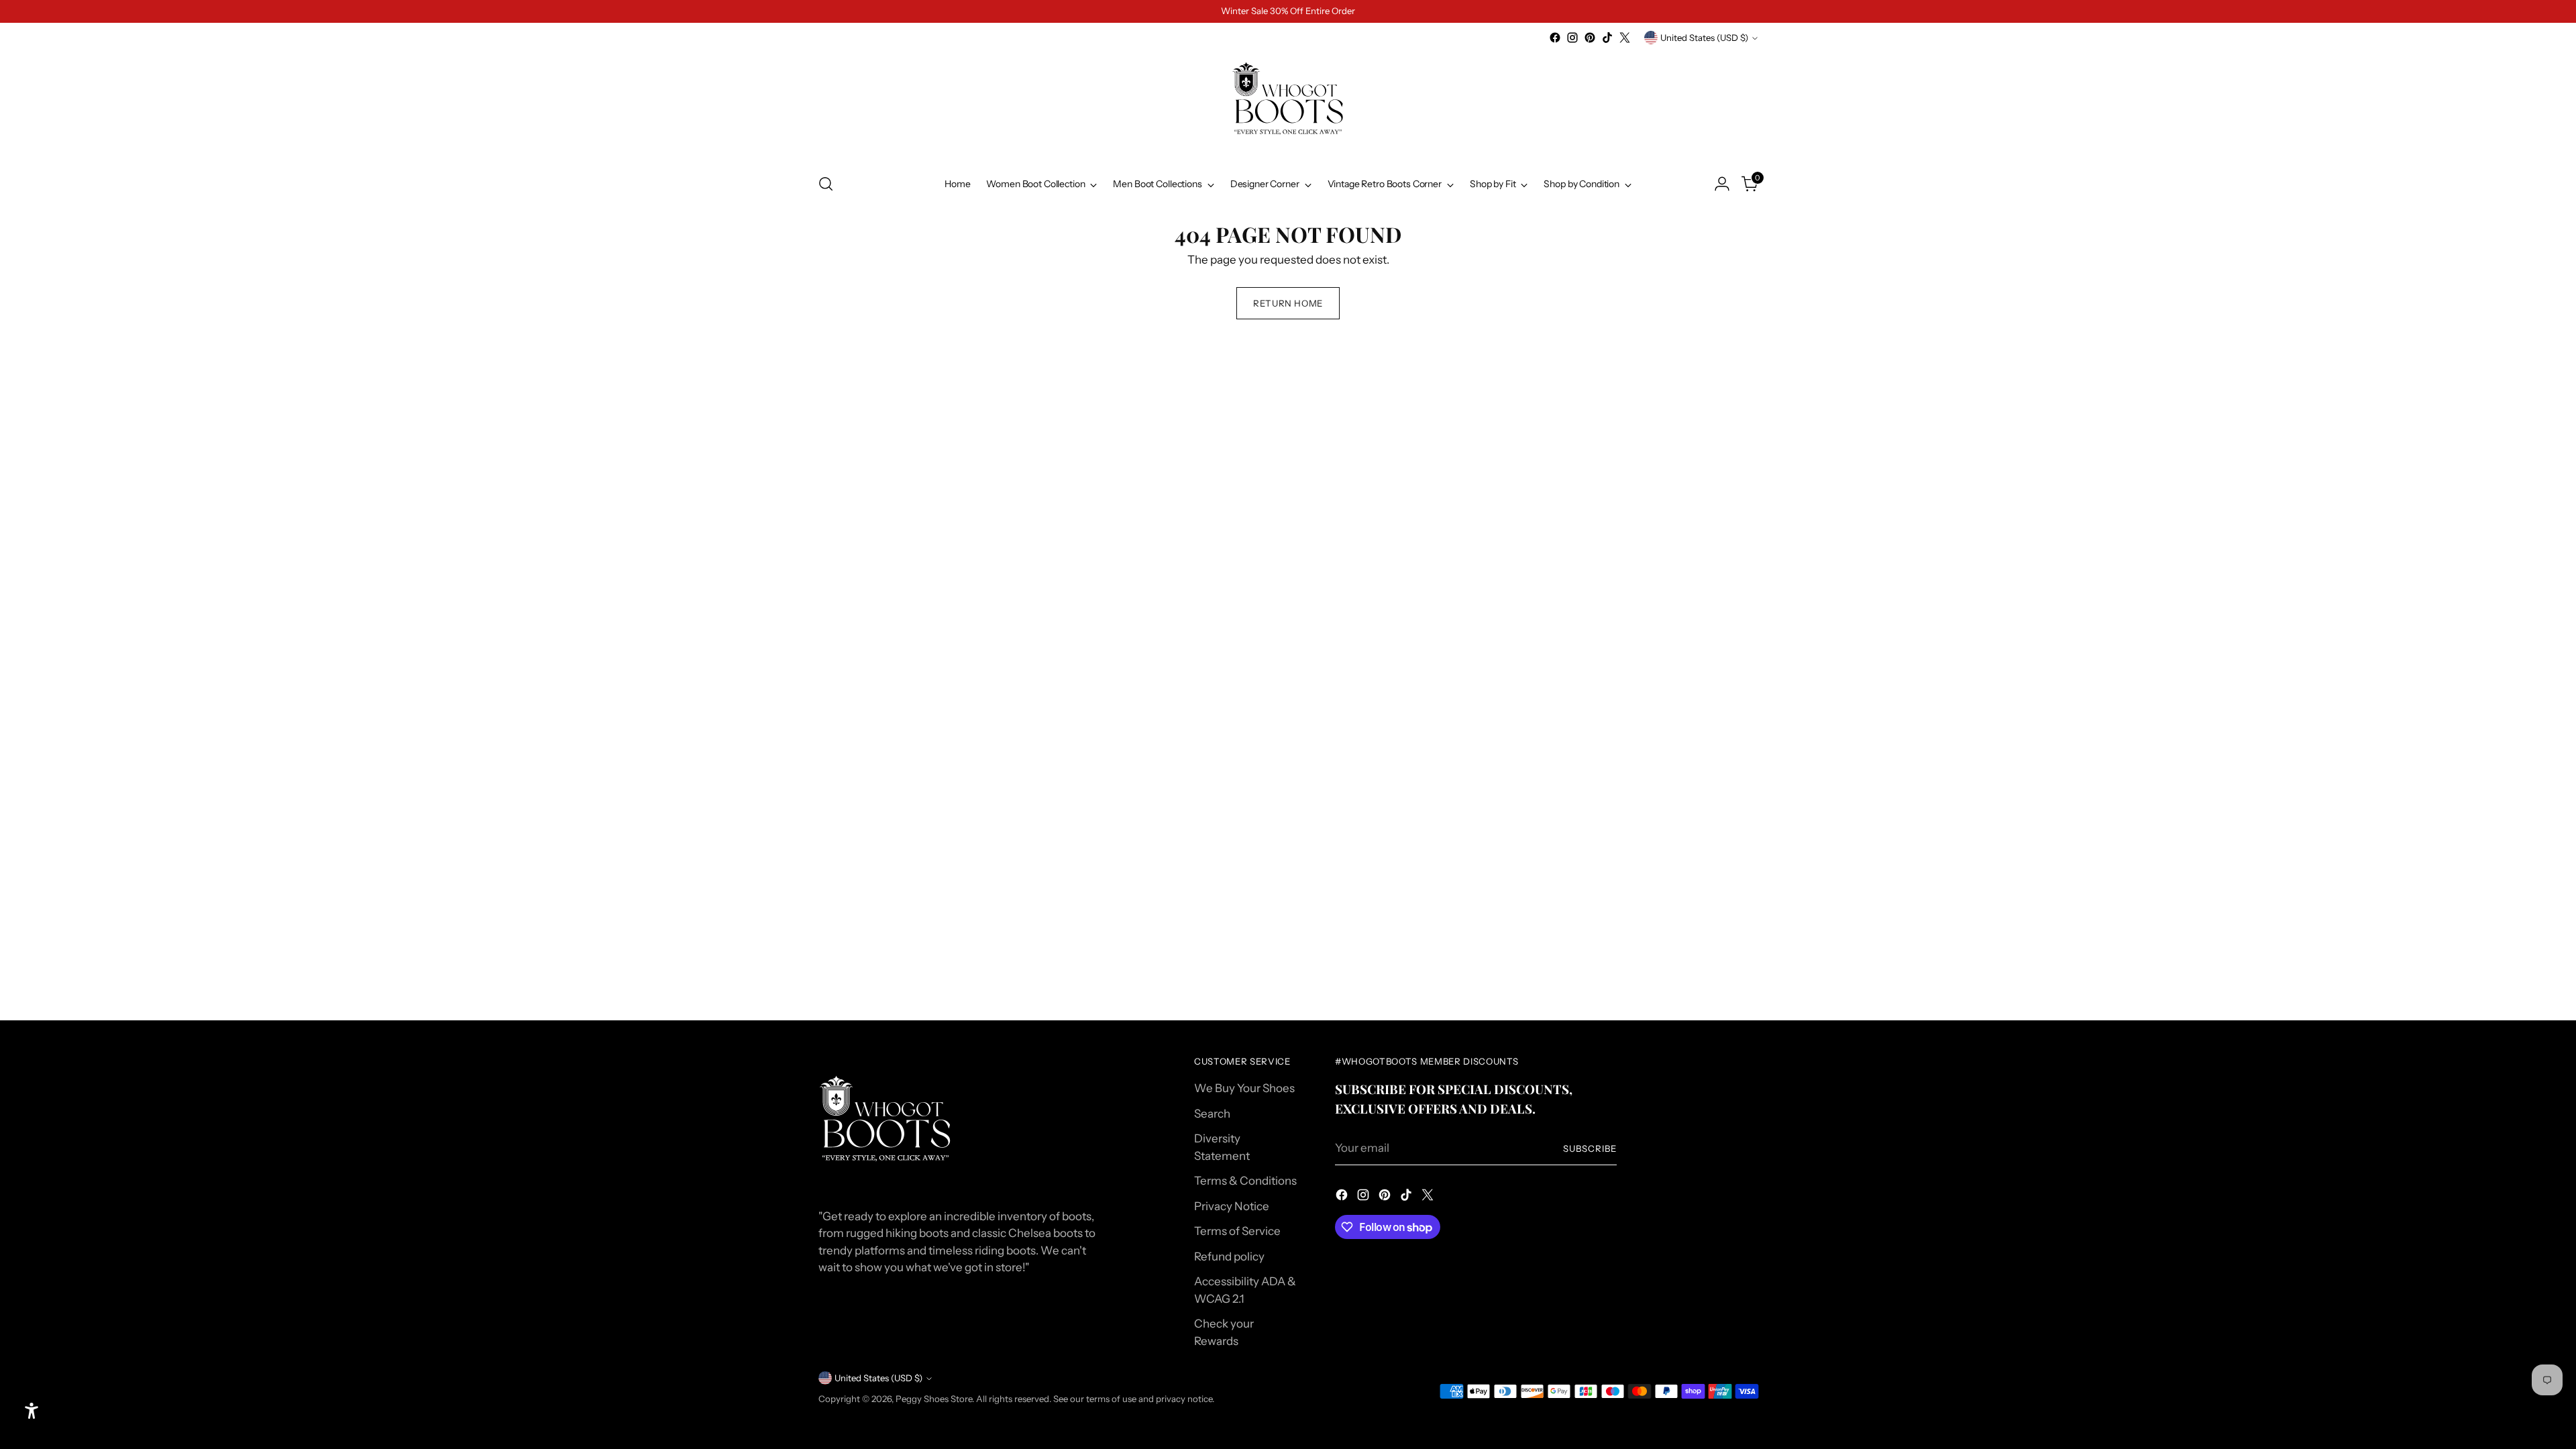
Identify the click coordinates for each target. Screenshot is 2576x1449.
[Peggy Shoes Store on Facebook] (1555, 38)
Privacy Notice (1232, 1206)
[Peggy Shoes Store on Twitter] (1625, 38)
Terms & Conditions (1245, 1181)
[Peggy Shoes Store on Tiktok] (1607, 38)
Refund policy (1229, 1256)
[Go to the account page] (1722, 184)
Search (1212, 1114)
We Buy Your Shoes (1244, 1088)
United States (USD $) (1704, 38)
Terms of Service (1237, 1231)
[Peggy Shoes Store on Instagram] (1572, 38)
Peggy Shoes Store (934, 1399)
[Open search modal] (826, 184)
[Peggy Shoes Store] (1288, 104)
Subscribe (1590, 1148)
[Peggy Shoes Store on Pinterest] (1590, 38)
